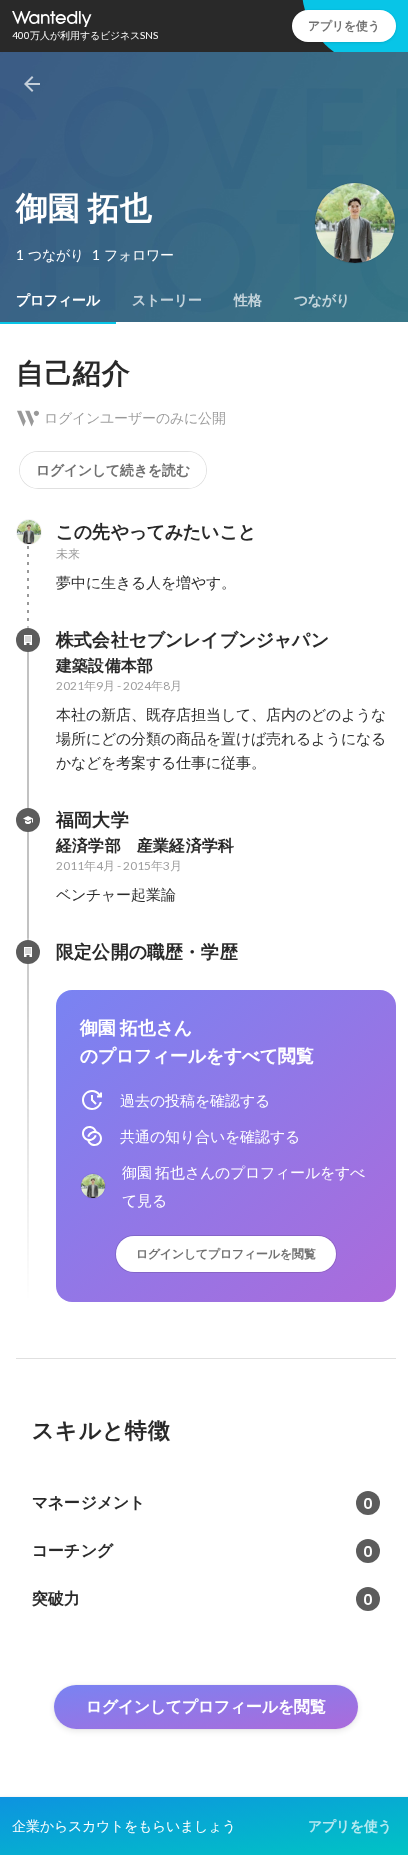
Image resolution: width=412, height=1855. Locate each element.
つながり (322, 300)
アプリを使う (344, 25)
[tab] (58, 300)
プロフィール (58, 300)
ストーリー (167, 300)
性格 (248, 300)
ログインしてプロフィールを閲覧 (226, 1253)
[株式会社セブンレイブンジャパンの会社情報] (28, 640)
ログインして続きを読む (113, 470)
